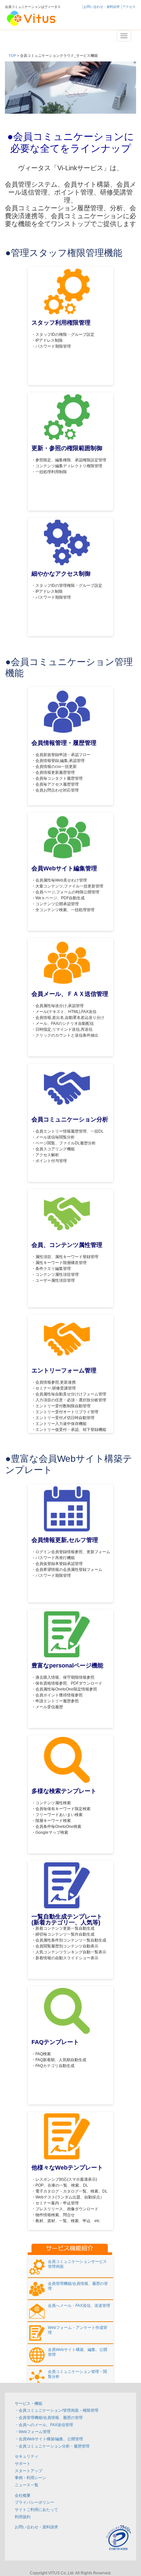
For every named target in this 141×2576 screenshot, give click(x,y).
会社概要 (23, 2495)
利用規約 (23, 2517)
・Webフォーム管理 (33, 2432)
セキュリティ (27, 2456)
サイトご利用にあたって (36, 2509)
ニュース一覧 (27, 2485)
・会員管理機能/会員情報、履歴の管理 (49, 2417)
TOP (12, 56)
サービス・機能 (29, 2403)
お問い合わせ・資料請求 (102, 7)
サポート (23, 2463)
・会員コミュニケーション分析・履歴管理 (52, 2446)
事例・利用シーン (30, 2478)
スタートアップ (29, 2471)
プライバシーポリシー (34, 2502)
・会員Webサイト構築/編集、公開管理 (49, 2439)
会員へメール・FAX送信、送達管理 (79, 2306)
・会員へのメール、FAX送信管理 (44, 2425)
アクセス (129, 7)
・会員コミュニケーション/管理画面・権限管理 (57, 2410)
